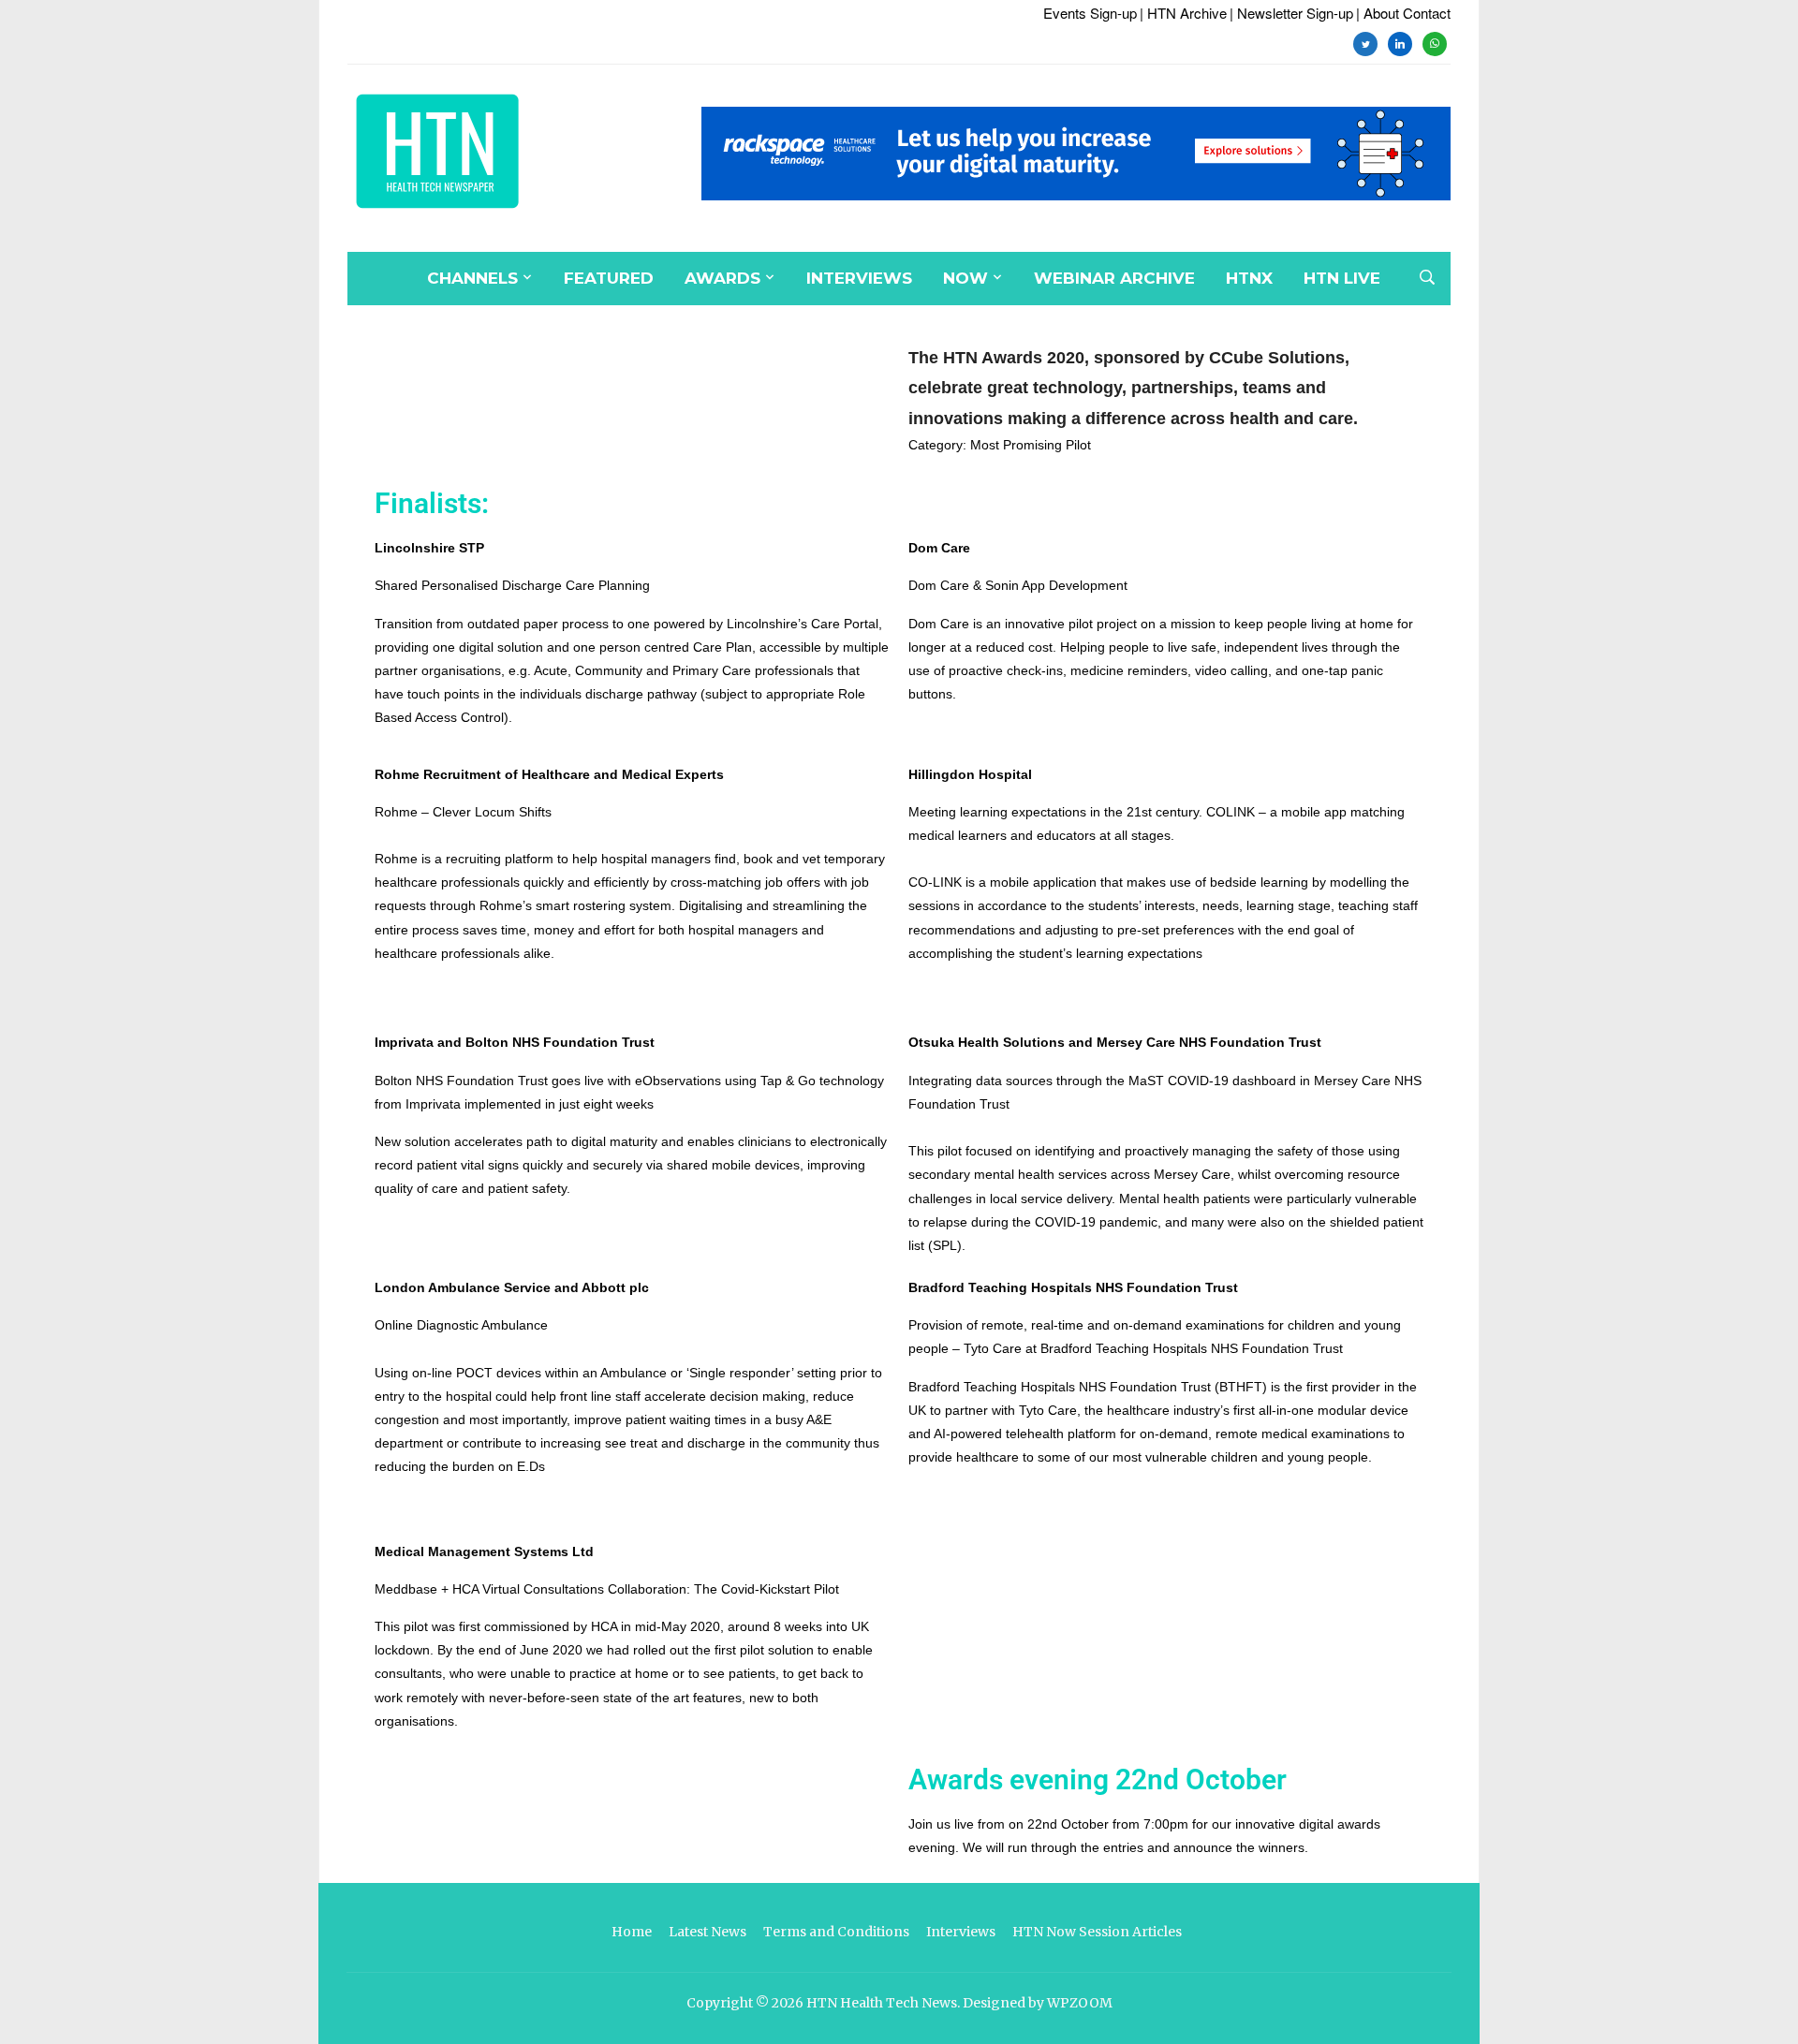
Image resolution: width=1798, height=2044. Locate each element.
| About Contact (1403, 13)
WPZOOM (1080, 2003)
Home (632, 1932)
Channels (472, 278)
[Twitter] (1365, 42)
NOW (965, 278)
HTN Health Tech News (882, 2003)
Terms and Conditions (836, 1932)
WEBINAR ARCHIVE (1114, 278)
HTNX (1249, 278)
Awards (722, 278)
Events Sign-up (1090, 13)
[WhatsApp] (1435, 42)
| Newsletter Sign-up (1291, 13)
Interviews (859, 278)
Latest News (707, 1932)
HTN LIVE (1342, 278)
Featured (609, 278)
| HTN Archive (1183, 13)
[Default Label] (1400, 42)
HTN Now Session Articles (1097, 1932)
